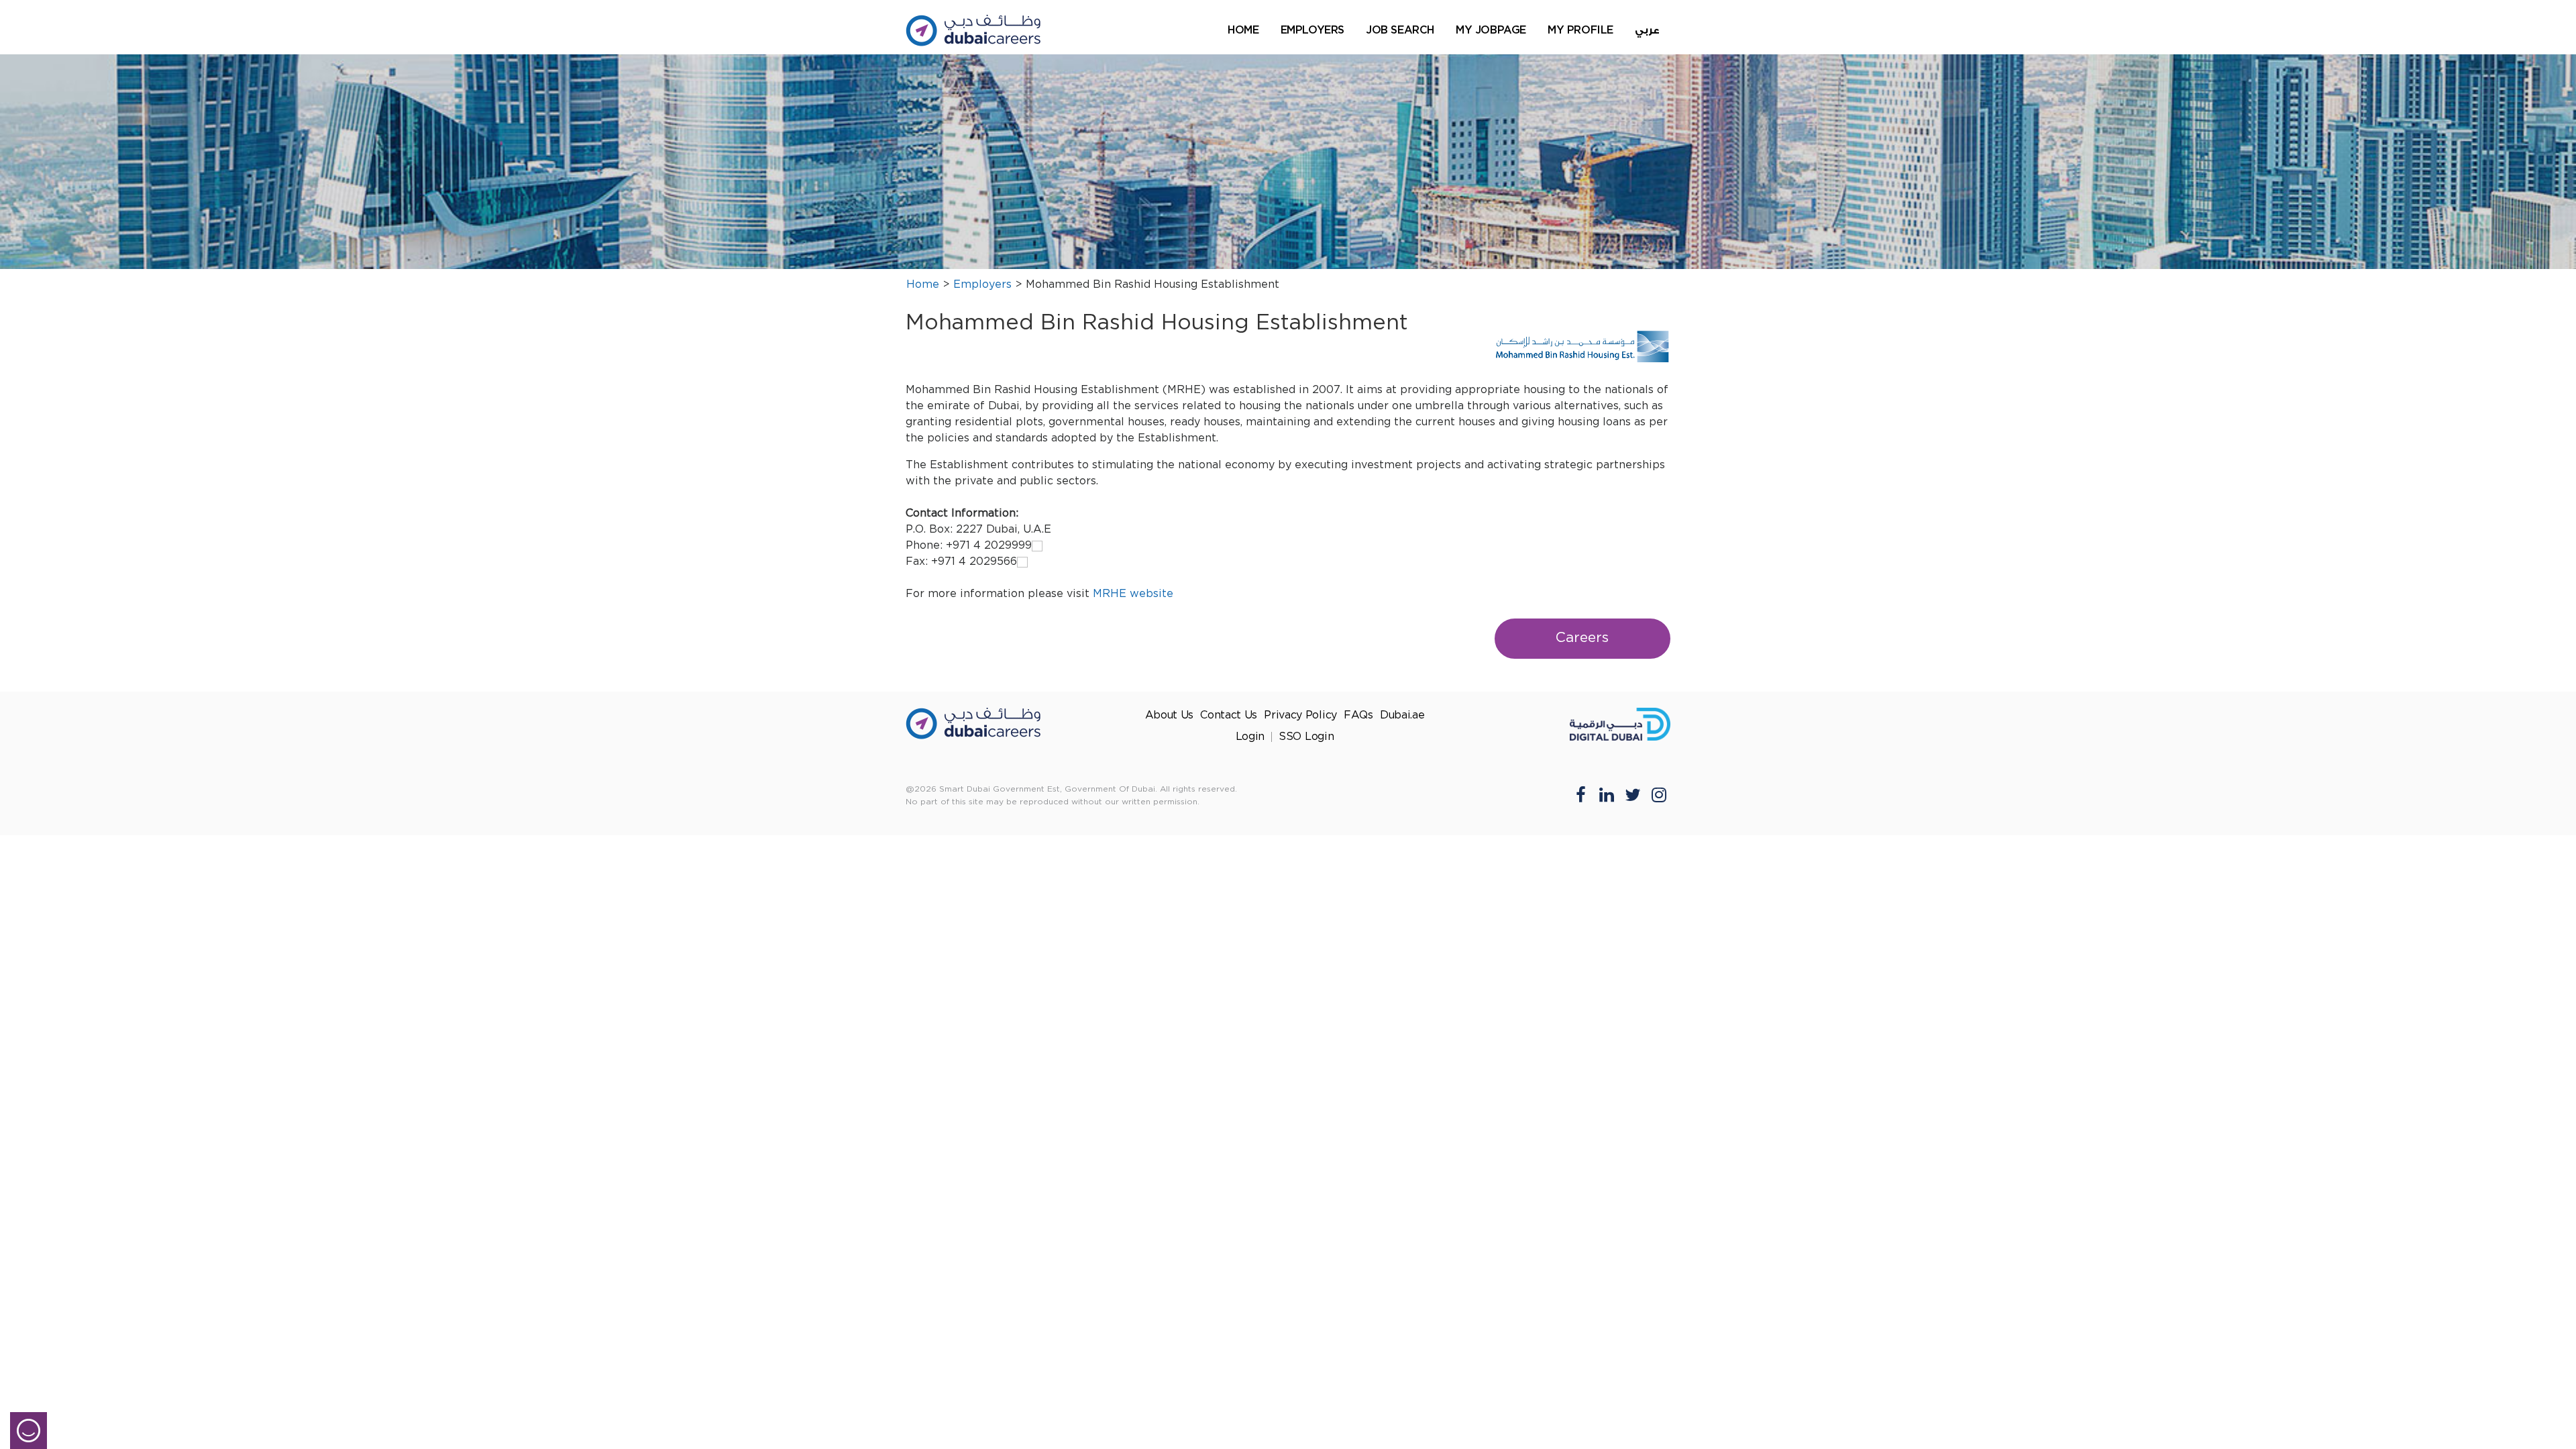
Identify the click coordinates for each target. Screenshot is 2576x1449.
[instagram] (1659, 794)
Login (1250, 737)
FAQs (1358, 715)
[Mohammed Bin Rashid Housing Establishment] (1583, 347)
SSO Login (1306, 737)
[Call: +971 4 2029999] (1037, 546)
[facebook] (1580, 794)
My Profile (1580, 30)
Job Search (1400, 30)
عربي (1647, 31)
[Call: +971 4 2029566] (1022, 562)
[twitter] (1633, 794)
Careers (1582, 638)
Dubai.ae (1402, 715)
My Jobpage (1491, 30)
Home (1243, 30)
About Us (1170, 715)
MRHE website (1133, 594)
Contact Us (1229, 715)
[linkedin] (1607, 794)
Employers (1312, 30)
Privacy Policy (1300, 715)
